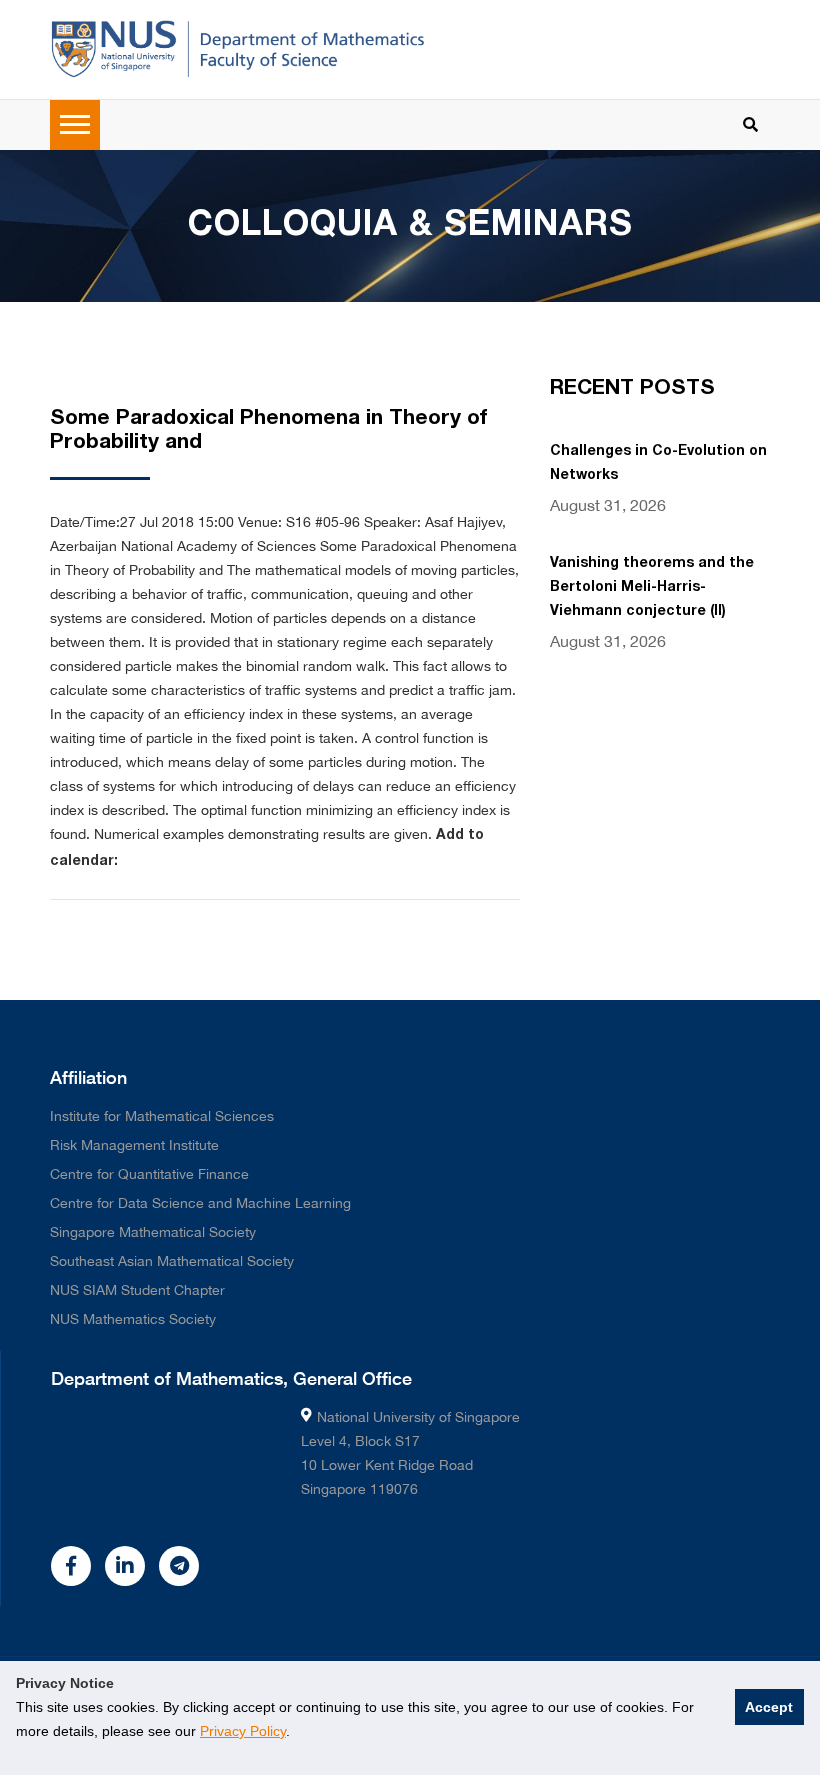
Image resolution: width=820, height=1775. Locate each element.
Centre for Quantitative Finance (149, 1174)
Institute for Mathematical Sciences (162, 1116)
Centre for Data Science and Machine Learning (200, 1203)
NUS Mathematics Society (133, 1319)
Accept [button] (769, 1707)
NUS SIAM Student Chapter (137, 1290)
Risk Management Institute (134, 1145)
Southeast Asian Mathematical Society (172, 1261)
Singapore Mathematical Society (153, 1232)
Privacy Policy (243, 1731)
